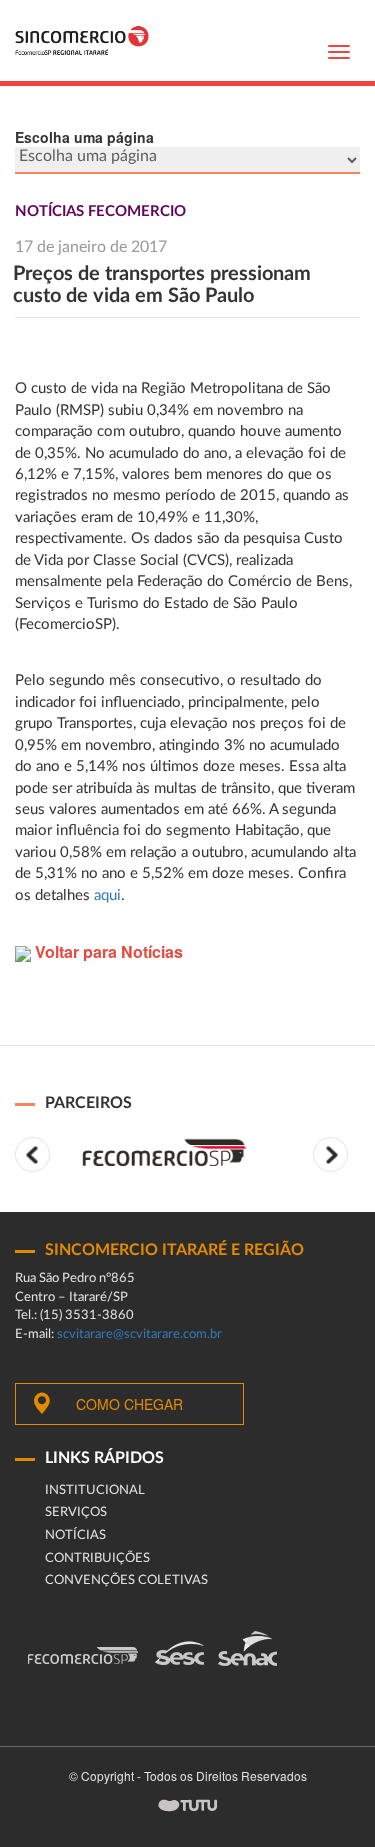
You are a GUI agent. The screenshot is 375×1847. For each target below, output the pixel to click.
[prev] (32, 1154)
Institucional (95, 1490)
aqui (107, 895)
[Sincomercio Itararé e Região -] (82, 40)
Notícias (75, 1535)
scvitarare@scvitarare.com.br (139, 1334)
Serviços (76, 1512)
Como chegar (129, 1404)
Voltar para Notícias (107, 951)
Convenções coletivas (126, 1580)
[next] (330, 1154)
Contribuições (97, 1558)
